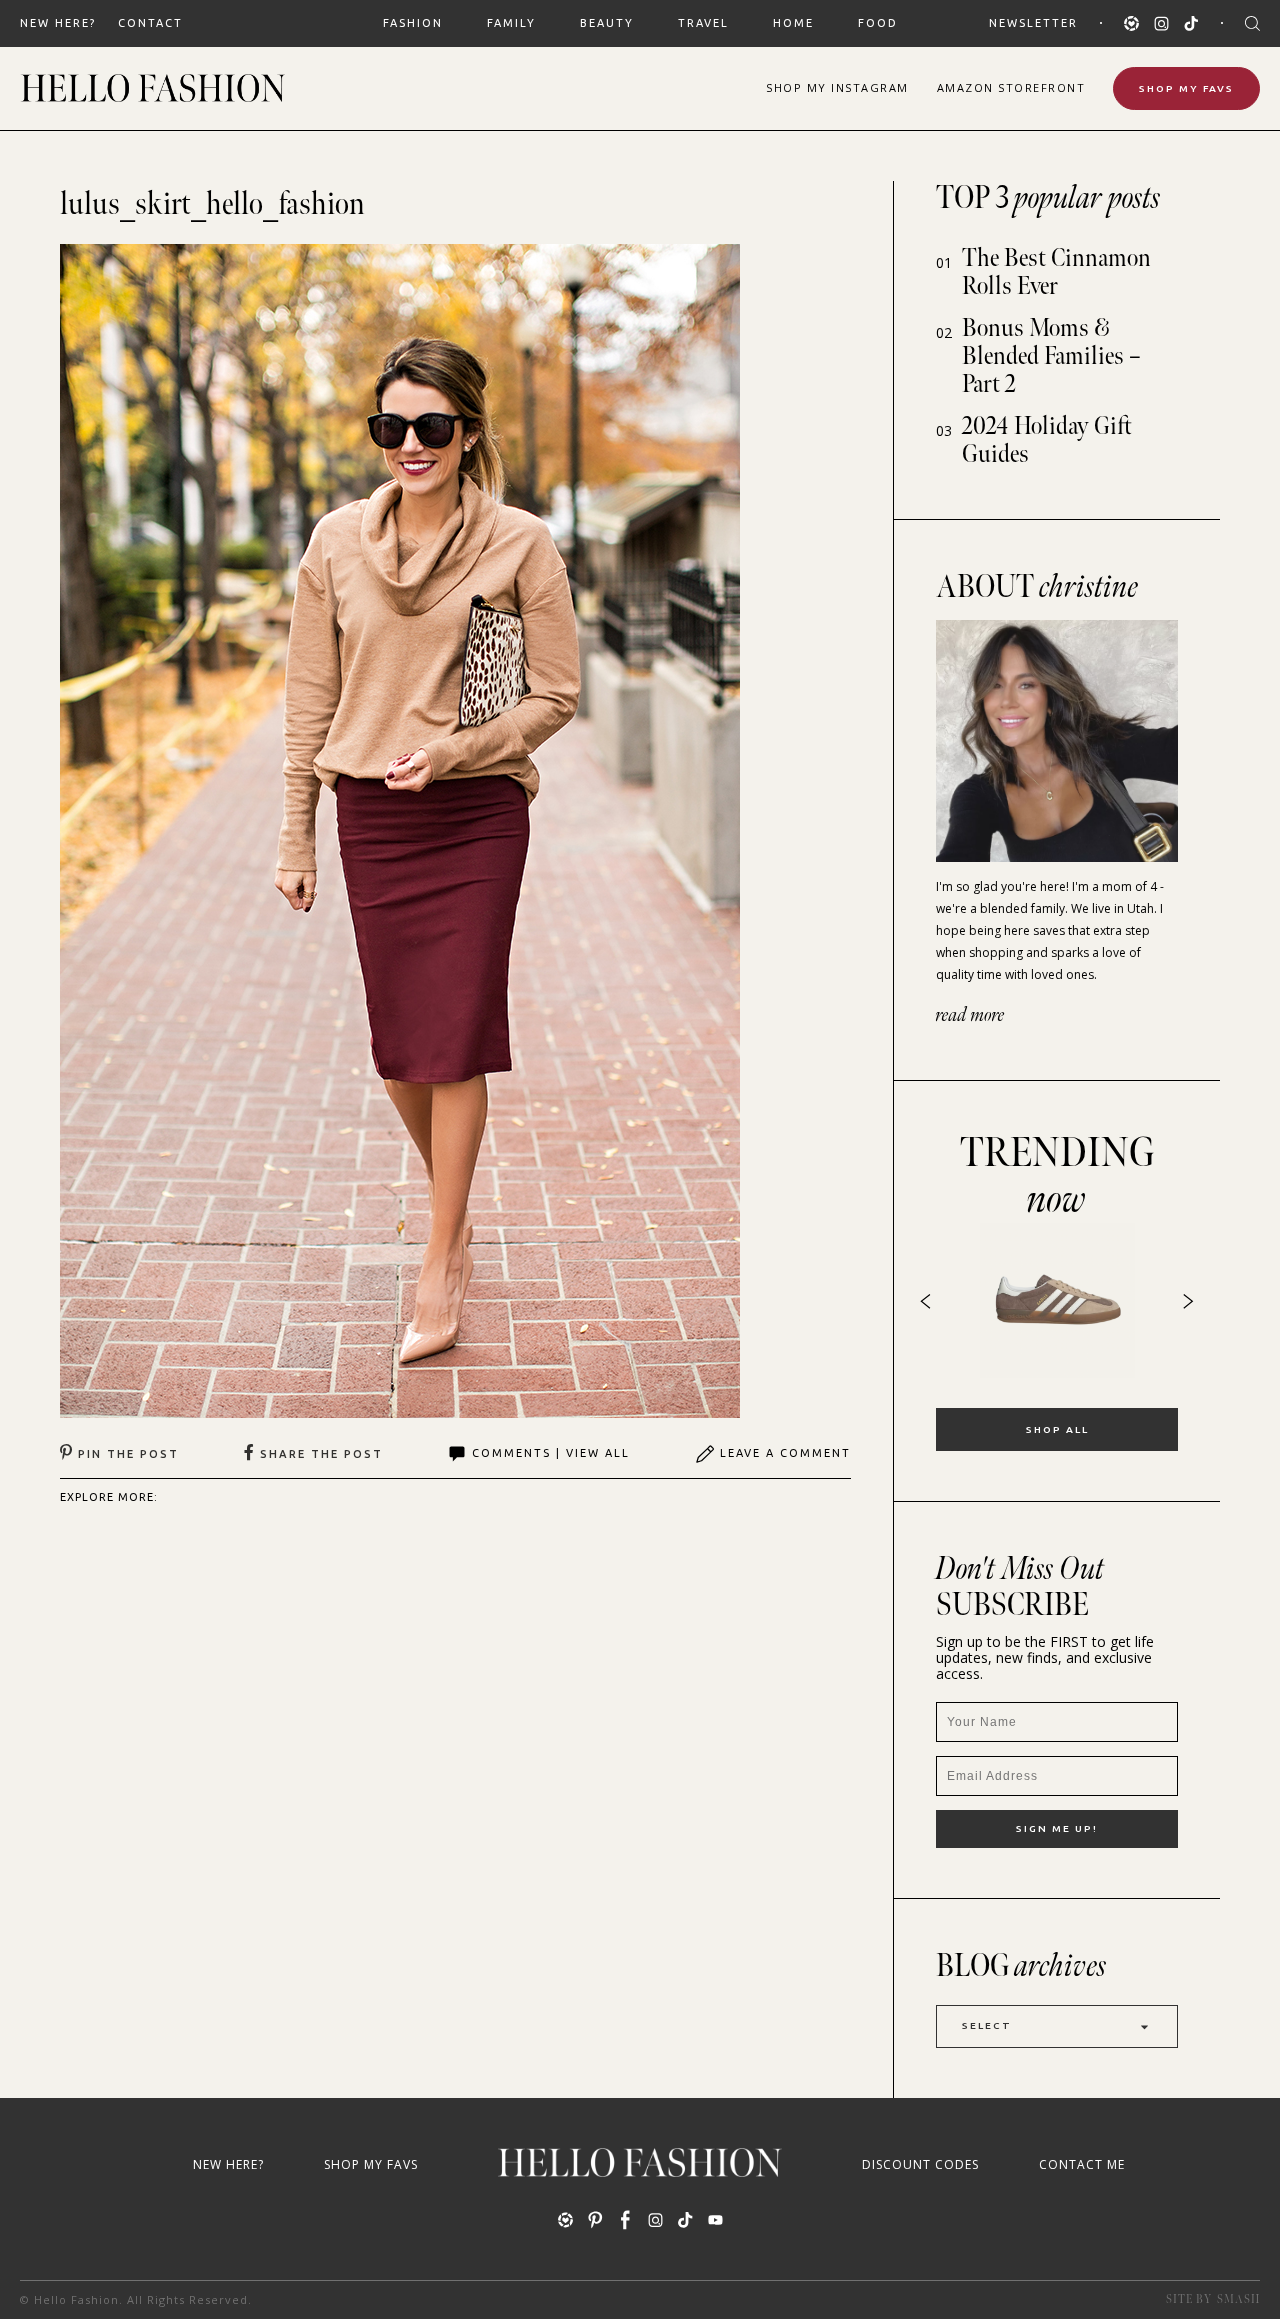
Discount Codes (920, 2164)
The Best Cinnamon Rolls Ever (1056, 272)
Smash (1238, 2299)
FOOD (878, 23)
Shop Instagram (837, 87)
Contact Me (1082, 2164)
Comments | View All (551, 1453)
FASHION (413, 23)
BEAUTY (607, 23)
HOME (793, 23)
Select (987, 2025)
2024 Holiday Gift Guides (1047, 440)
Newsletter (1033, 23)
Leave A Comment (785, 1453)
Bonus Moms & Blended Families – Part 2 (1051, 356)
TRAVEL (703, 23)
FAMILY (511, 23)
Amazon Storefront (1011, 87)
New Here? (58, 23)
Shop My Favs (1186, 88)
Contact (150, 23)
